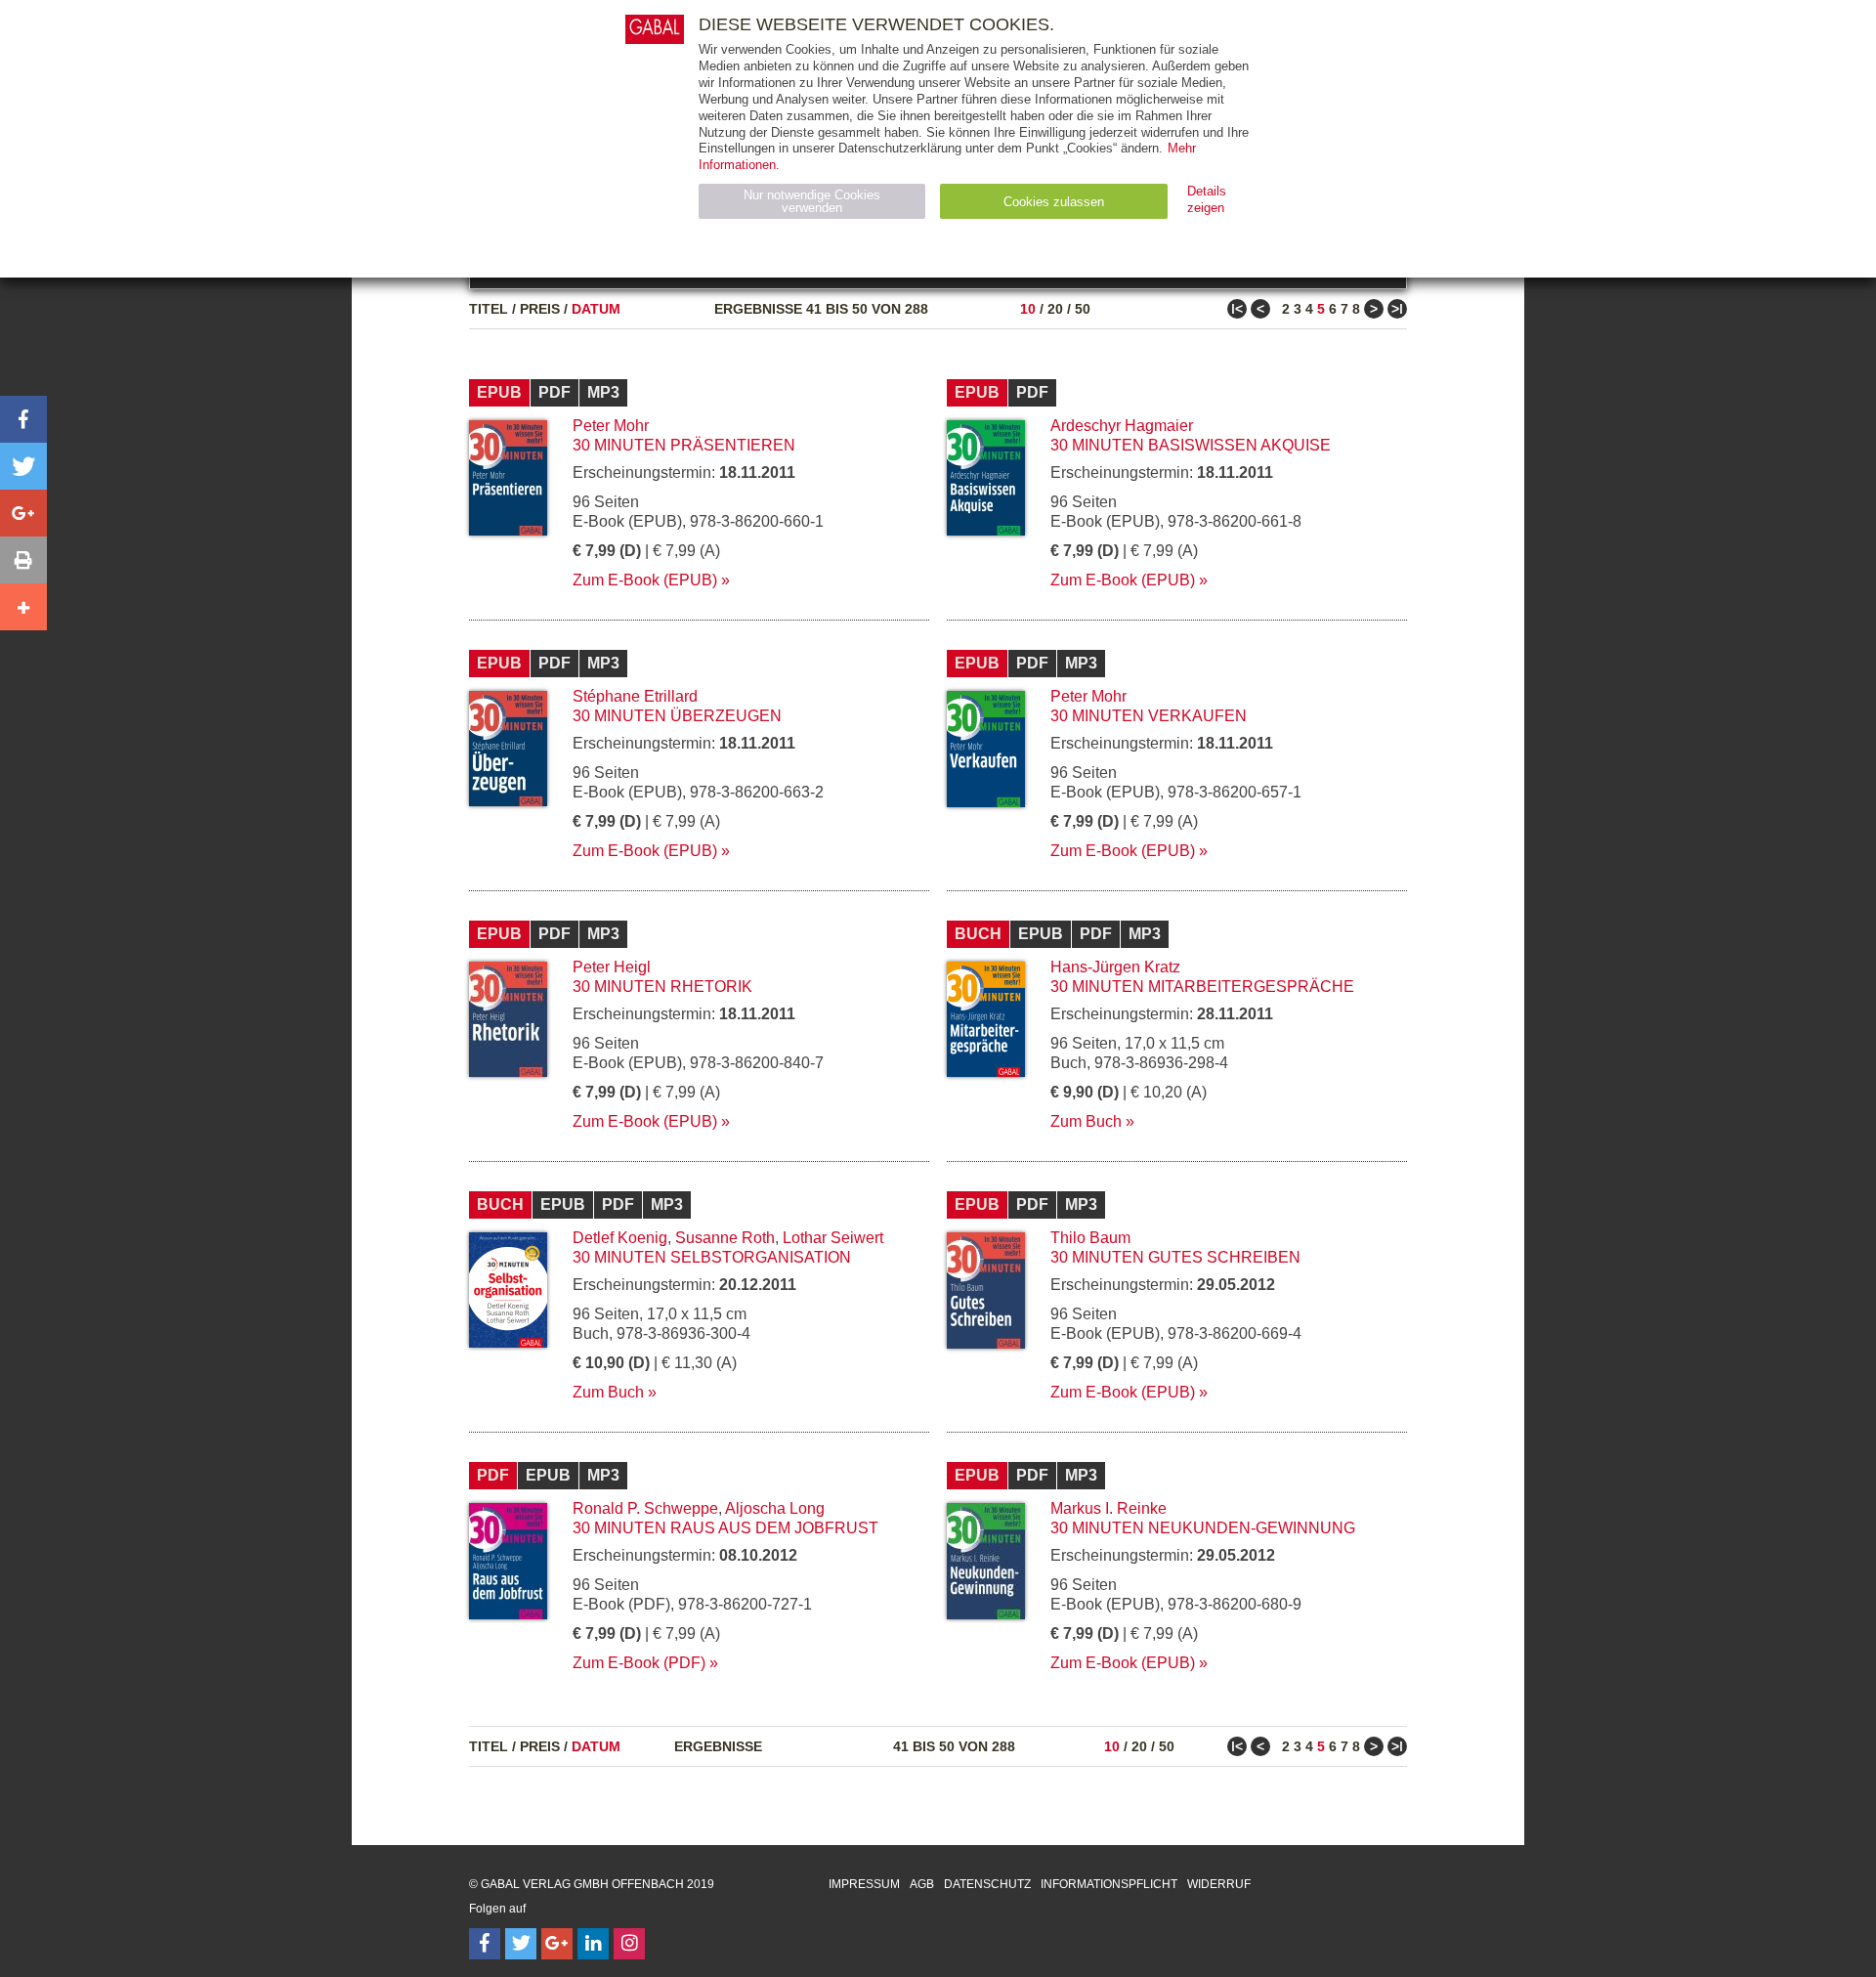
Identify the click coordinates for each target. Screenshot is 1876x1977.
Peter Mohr (611, 426)
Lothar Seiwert (833, 1238)
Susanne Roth (725, 1238)
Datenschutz (987, 1884)
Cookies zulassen (1054, 202)
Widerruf (1219, 1884)
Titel (489, 309)
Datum (596, 309)
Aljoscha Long (775, 1508)
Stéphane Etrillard (635, 696)
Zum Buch (1086, 1121)
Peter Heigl (612, 967)
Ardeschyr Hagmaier (1122, 426)
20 (1055, 309)
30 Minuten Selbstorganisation (712, 1257)
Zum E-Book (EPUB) (645, 580)
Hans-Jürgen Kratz (1115, 967)
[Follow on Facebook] (485, 1944)
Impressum (864, 1884)
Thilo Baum (1090, 1238)
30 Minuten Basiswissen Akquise (1191, 445)
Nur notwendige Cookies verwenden (812, 201)
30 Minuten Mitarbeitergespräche (1202, 987)
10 (1028, 309)
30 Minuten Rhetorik (662, 987)
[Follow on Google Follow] (557, 1944)
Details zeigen (1207, 199)
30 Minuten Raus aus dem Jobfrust (725, 1528)
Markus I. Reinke (1109, 1508)
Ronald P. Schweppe (645, 1508)
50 (1083, 309)
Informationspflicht (1109, 1884)
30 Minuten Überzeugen (677, 716)
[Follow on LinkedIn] (593, 1944)
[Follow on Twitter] (521, 1944)
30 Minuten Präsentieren (684, 445)
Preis (540, 309)
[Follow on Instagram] (629, 1944)
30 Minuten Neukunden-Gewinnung (1203, 1528)
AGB (922, 1884)
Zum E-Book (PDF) (639, 1663)
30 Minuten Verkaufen (1149, 716)
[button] (23, 419)
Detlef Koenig (620, 1238)
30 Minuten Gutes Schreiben (1175, 1257)
